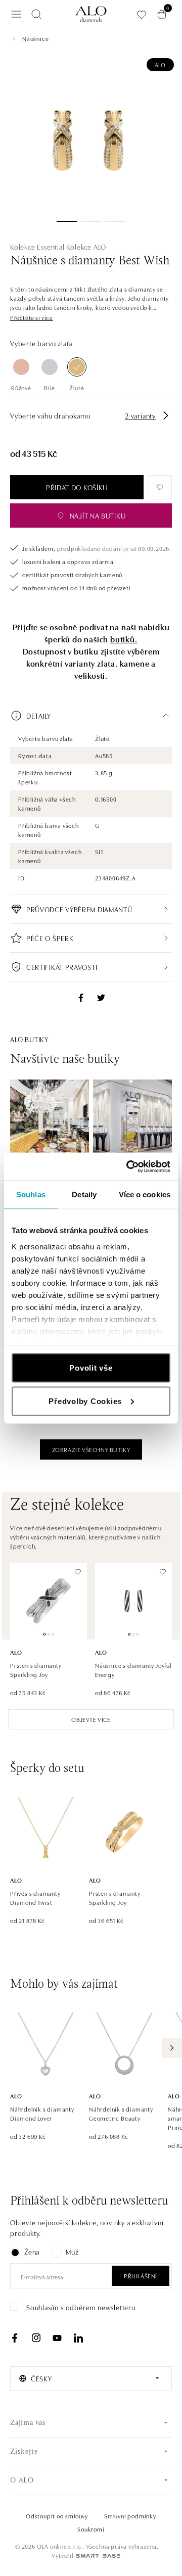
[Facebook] (15, 2338)
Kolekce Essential (37, 247)
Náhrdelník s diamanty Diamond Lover (42, 2113)
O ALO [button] (22, 2481)
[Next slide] (172, 2048)
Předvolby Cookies (85, 1401)
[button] (32, 317)
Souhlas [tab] (31, 1195)
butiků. (124, 639)
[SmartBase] (98, 2556)
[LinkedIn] (78, 2338)
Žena (32, 2252)
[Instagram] (36, 2338)
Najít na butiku (98, 516)
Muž (72, 2252)
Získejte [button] (24, 2452)
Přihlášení (141, 2276)
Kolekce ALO (86, 247)
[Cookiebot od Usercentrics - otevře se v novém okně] (128, 1166)
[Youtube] (57, 2338)
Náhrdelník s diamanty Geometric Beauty (121, 2113)
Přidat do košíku (77, 487)
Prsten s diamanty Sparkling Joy (36, 1670)
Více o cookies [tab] (145, 1195)
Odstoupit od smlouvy (57, 2516)
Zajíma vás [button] (28, 2423)
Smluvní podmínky (130, 2516)
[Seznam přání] (142, 14)
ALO (160, 64)
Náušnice (35, 38)
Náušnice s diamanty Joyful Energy (133, 1670)
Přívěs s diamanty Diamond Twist (35, 1898)
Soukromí (91, 2529)
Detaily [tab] (84, 1195)
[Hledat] (36, 14)
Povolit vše (91, 1368)
